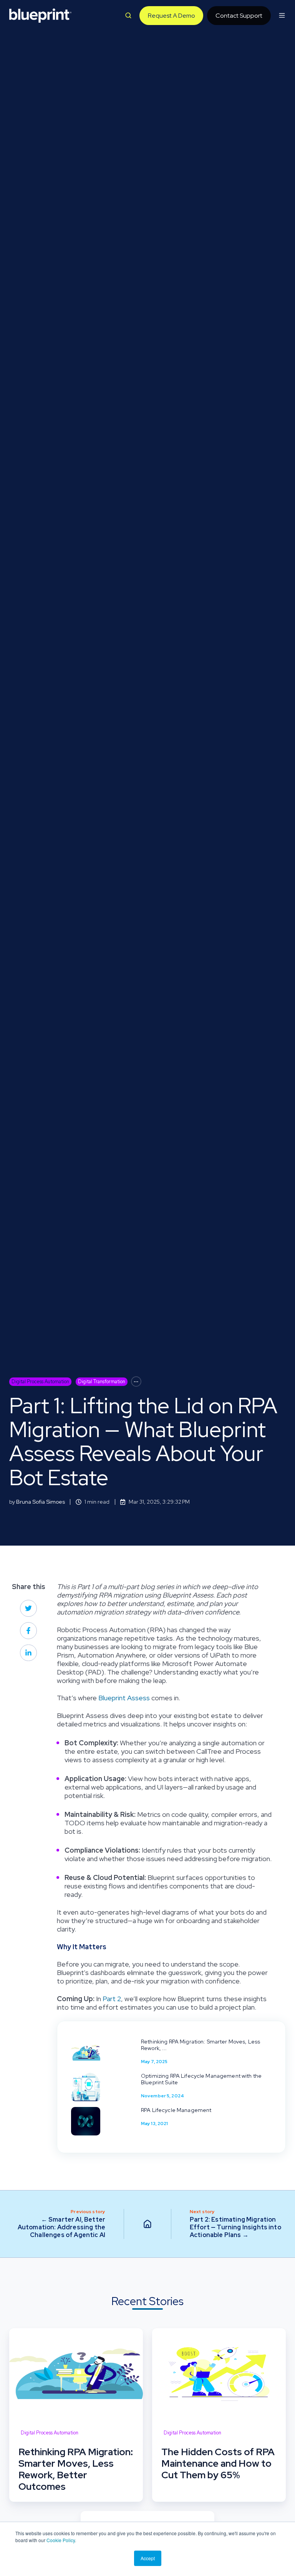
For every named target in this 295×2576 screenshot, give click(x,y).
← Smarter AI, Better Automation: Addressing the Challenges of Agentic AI (61, 2227)
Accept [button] (148, 2558)
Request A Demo (172, 16)
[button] (128, 15)
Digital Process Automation (40, 1381)
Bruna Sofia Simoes (41, 1502)
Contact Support (239, 16)
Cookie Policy (61, 2540)
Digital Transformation (102, 1381)
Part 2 (112, 1999)
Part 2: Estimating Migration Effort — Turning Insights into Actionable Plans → (235, 2227)
